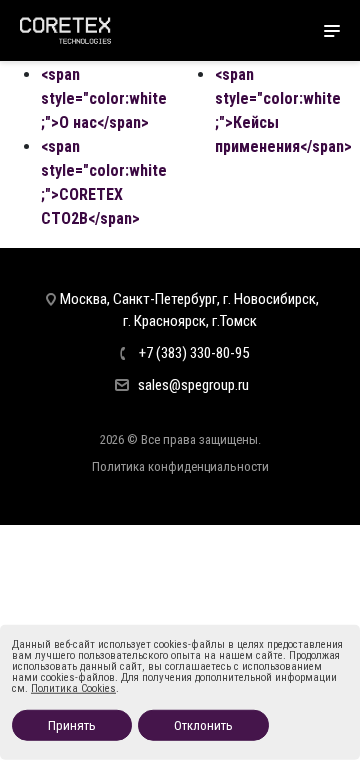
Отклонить (203, 725)
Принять (72, 725)
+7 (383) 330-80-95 (194, 353)
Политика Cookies (73, 688)
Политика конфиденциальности (180, 466)
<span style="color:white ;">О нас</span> (104, 98)
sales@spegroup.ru (193, 385)
